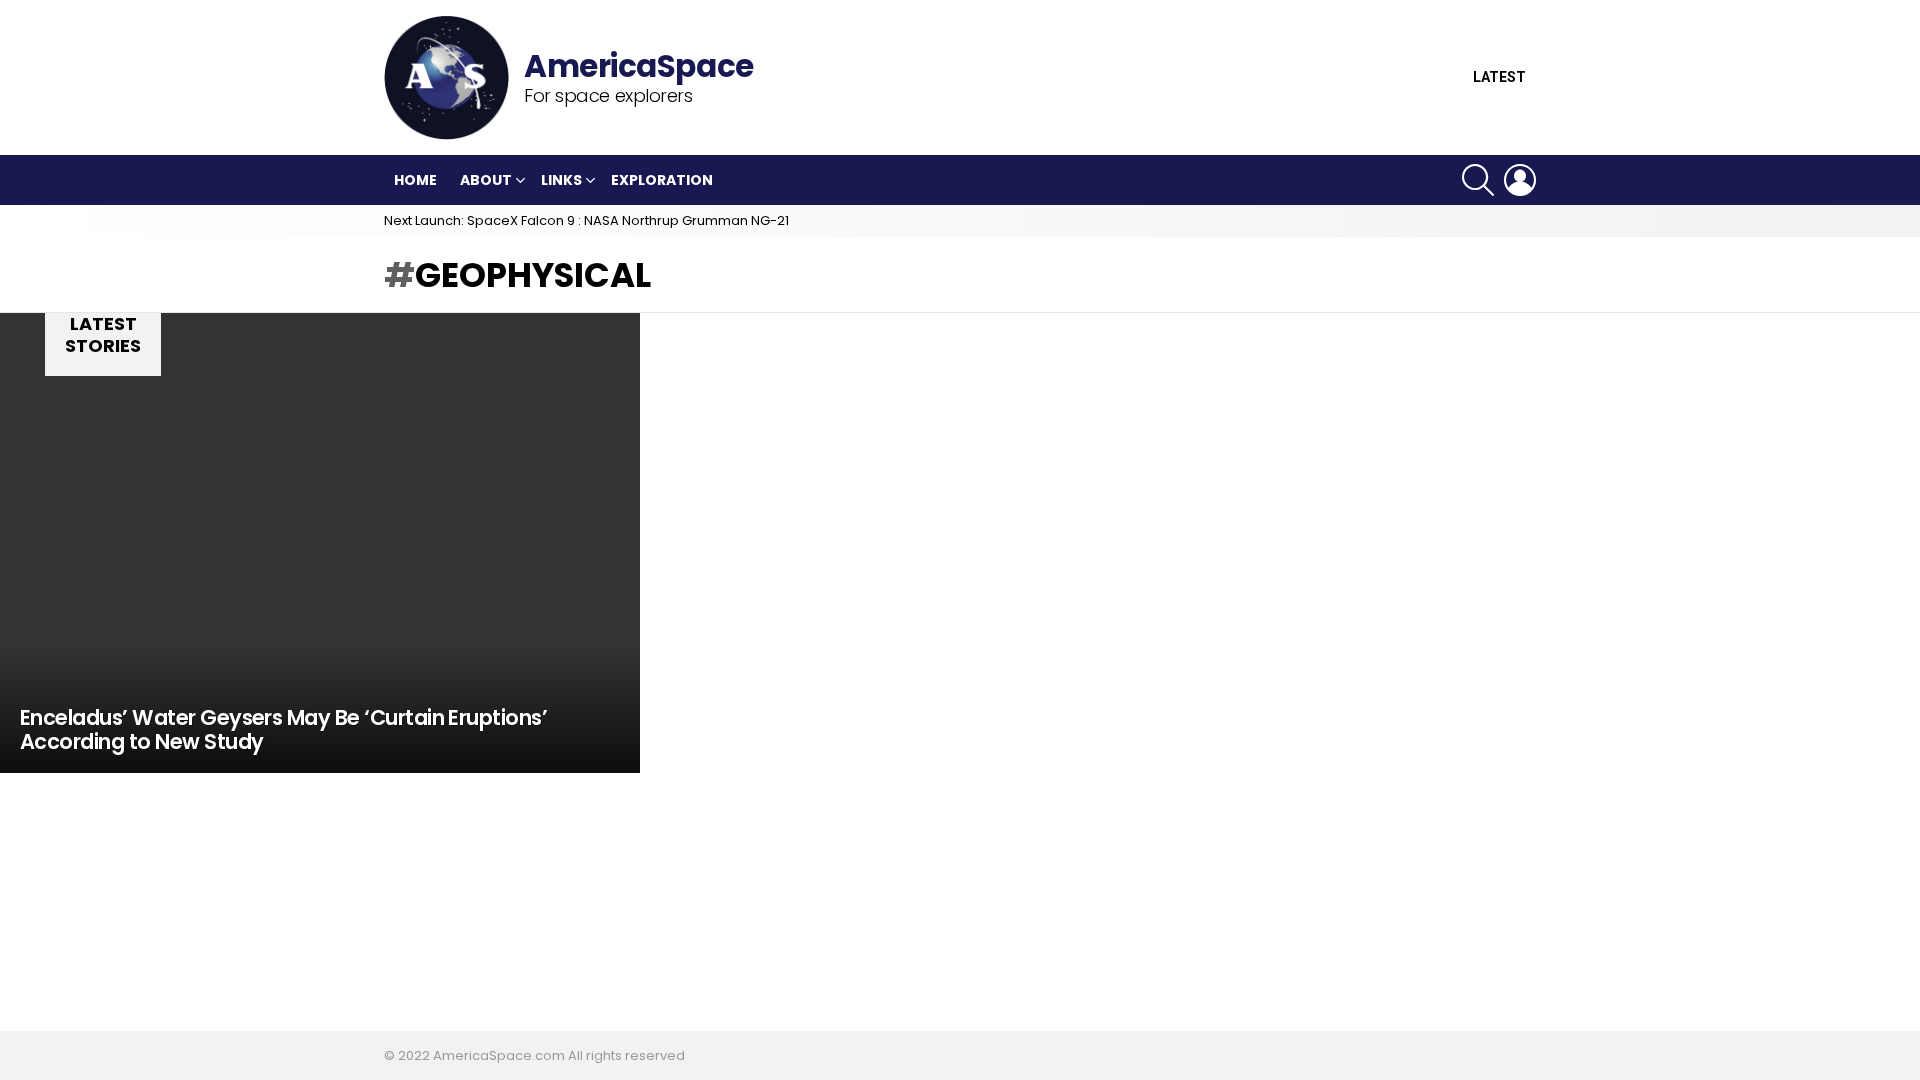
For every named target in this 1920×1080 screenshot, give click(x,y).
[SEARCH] (1478, 180)
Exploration (662, 180)
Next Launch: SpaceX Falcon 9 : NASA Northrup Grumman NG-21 (586, 220)
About (486, 180)
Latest (1499, 77)
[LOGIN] (1520, 180)
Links (561, 180)
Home (415, 180)
